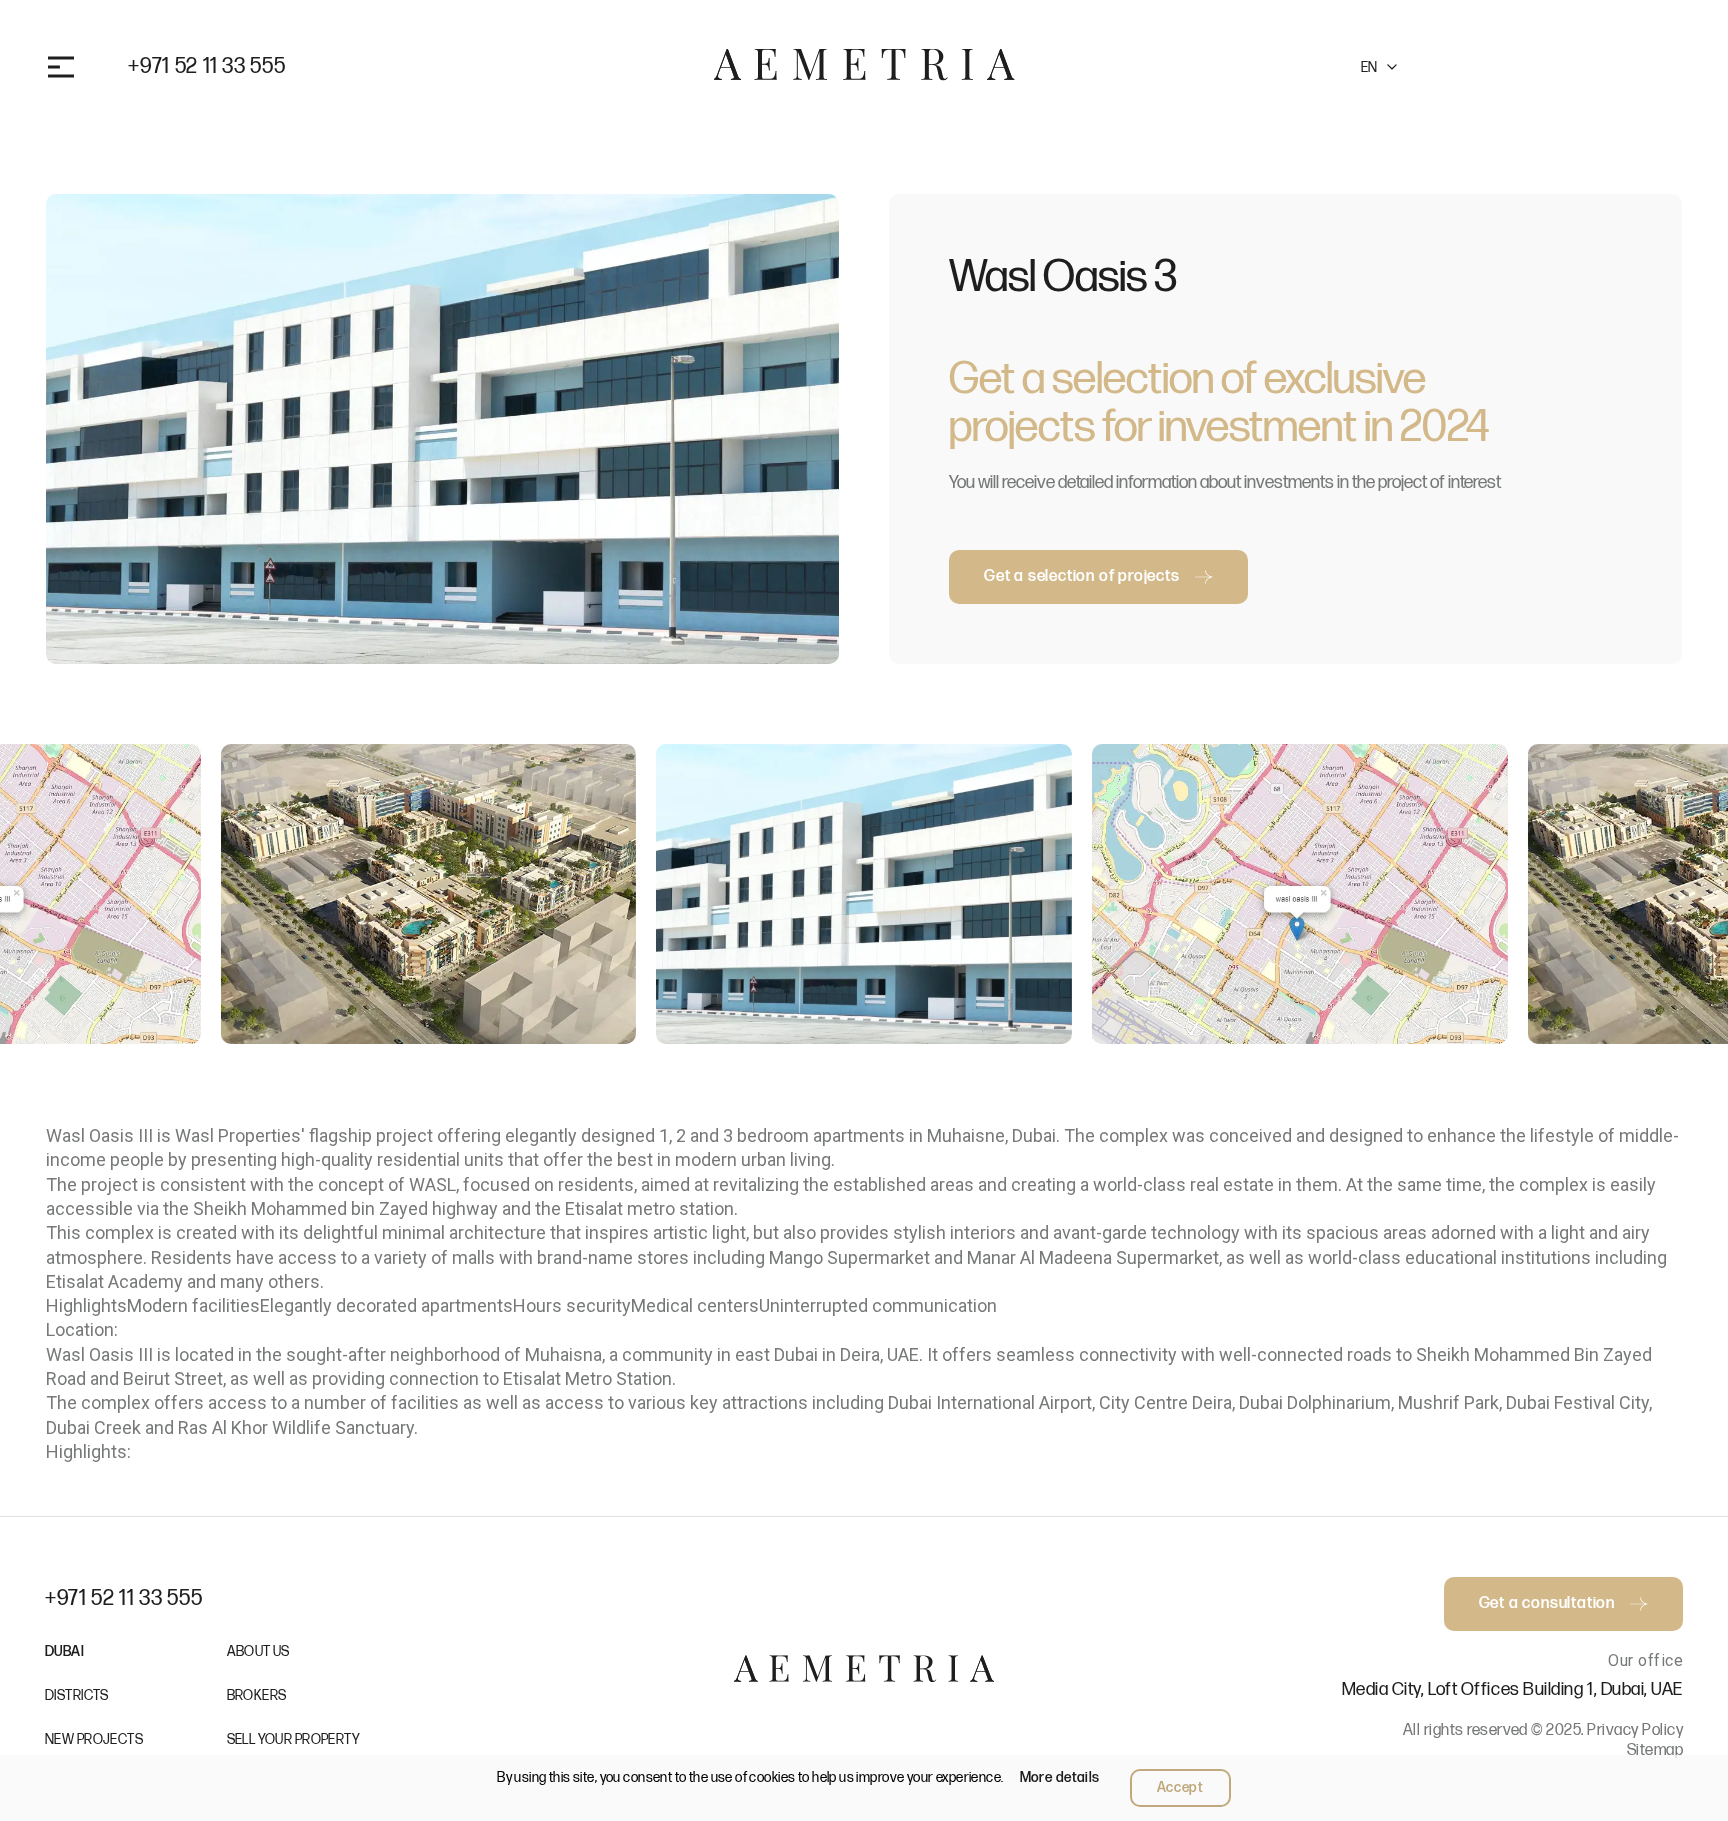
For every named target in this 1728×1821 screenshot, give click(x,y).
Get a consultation (1545, 66)
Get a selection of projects (1082, 576)
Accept (1180, 1787)
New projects (94, 1739)
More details (1060, 1777)
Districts (77, 1695)
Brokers (257, 1695)
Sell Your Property (294, 1739)
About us (258, 1651)
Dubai (64, 1651)
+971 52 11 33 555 (206, 67)
